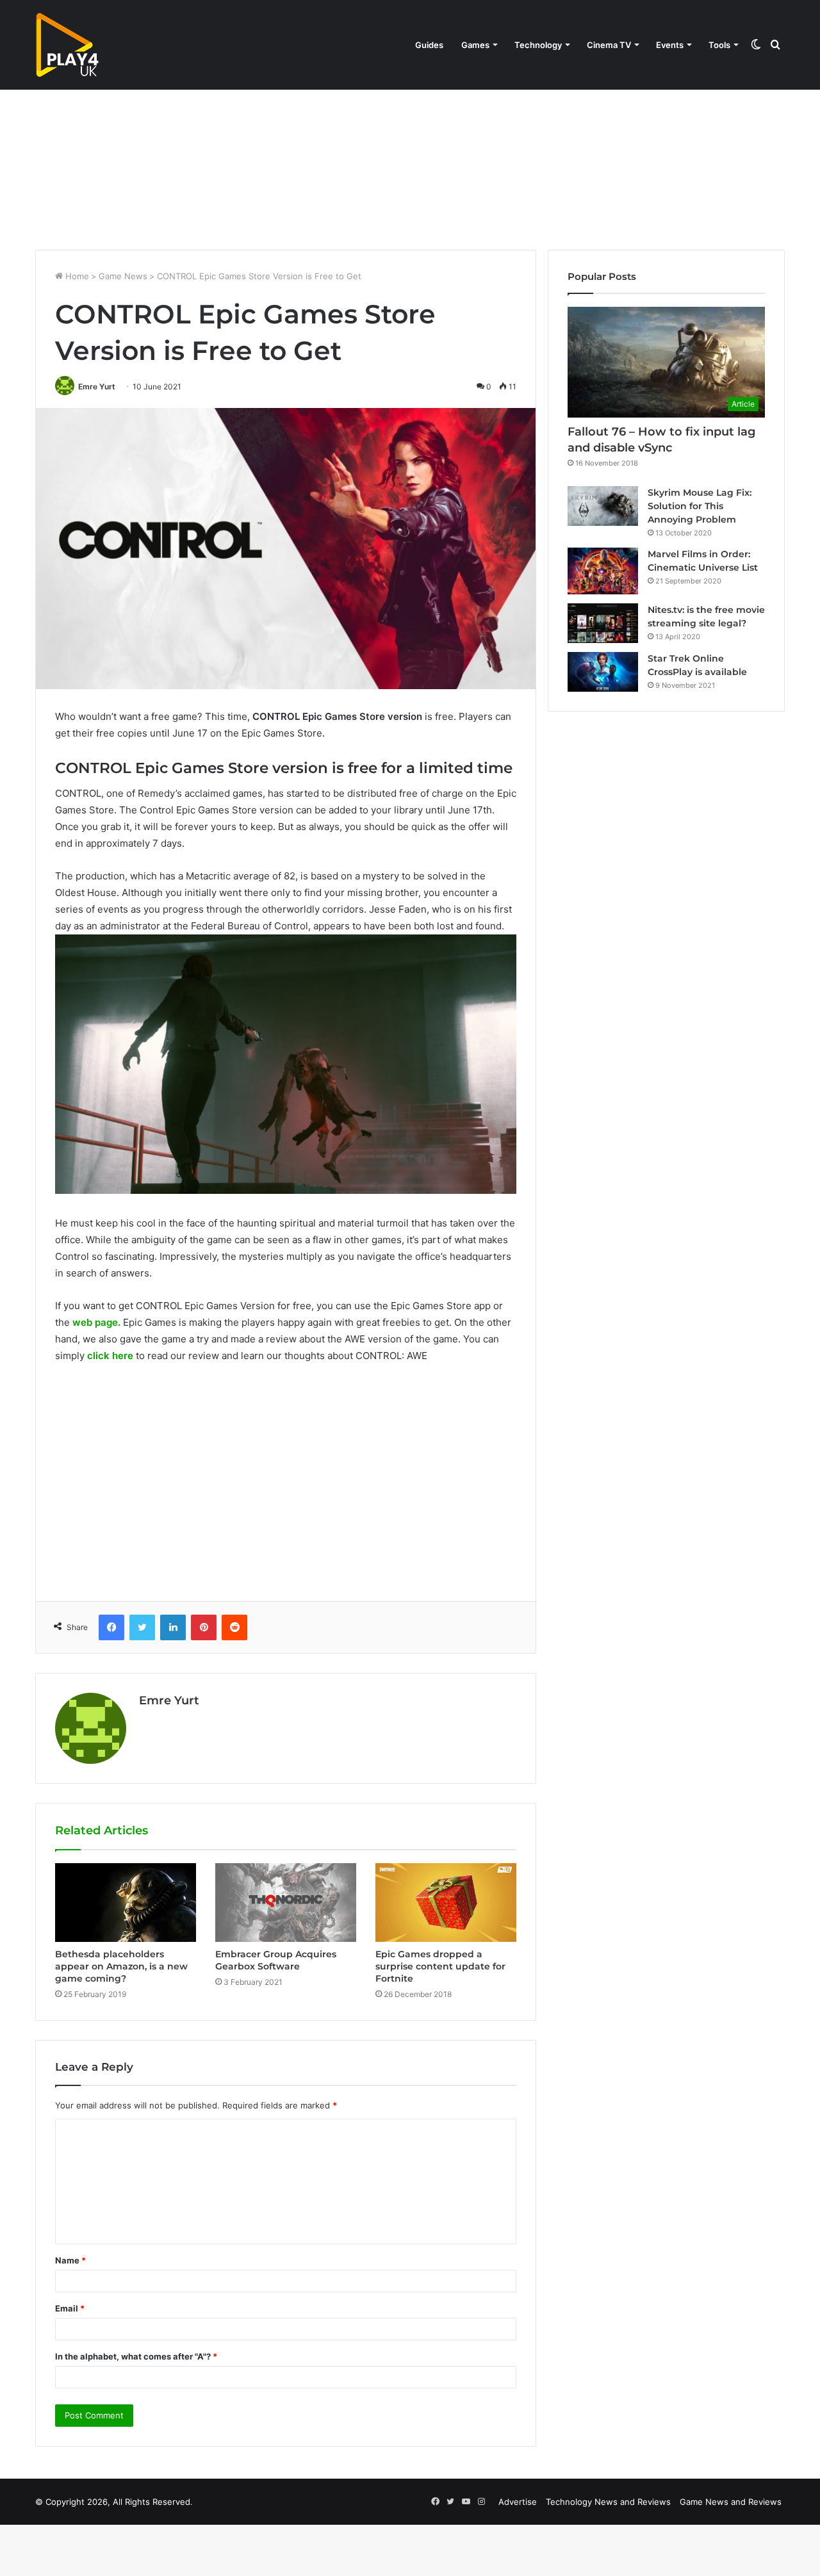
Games (475, 45)
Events (670, 45)
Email (70, 2308)
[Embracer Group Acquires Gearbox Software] (286, 1903)
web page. (96, 1322)
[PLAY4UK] (67, 45)
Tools (719, 45)
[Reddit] (234, 1627)
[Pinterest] (204, 1627)
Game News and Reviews (731, 2502)
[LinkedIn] (173, 1627)
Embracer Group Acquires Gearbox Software (276, 1960)
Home (76, 276)
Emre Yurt (97, 387)
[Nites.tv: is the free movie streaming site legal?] (603, 623)
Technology (538, 45)
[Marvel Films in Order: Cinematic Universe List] (603, 571)
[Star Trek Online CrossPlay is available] (603, 672)
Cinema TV (609, 45)
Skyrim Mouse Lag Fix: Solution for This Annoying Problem (700, 506)
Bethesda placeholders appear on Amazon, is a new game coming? (121, 1966)
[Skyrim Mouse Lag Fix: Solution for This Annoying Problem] (603, 506)
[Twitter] (142, 1627)
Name (70, 2260)
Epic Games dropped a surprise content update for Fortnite (440, 1966)
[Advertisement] (410, 141)
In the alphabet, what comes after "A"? (136, 2356)
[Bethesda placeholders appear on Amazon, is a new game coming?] (126, 1903)
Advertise (518, 2502)
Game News (123, 276)
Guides (429, 45)
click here (110, 1356)
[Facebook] (111, 1627)
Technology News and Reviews (608, 2502)
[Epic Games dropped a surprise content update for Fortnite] (446, 1903)
